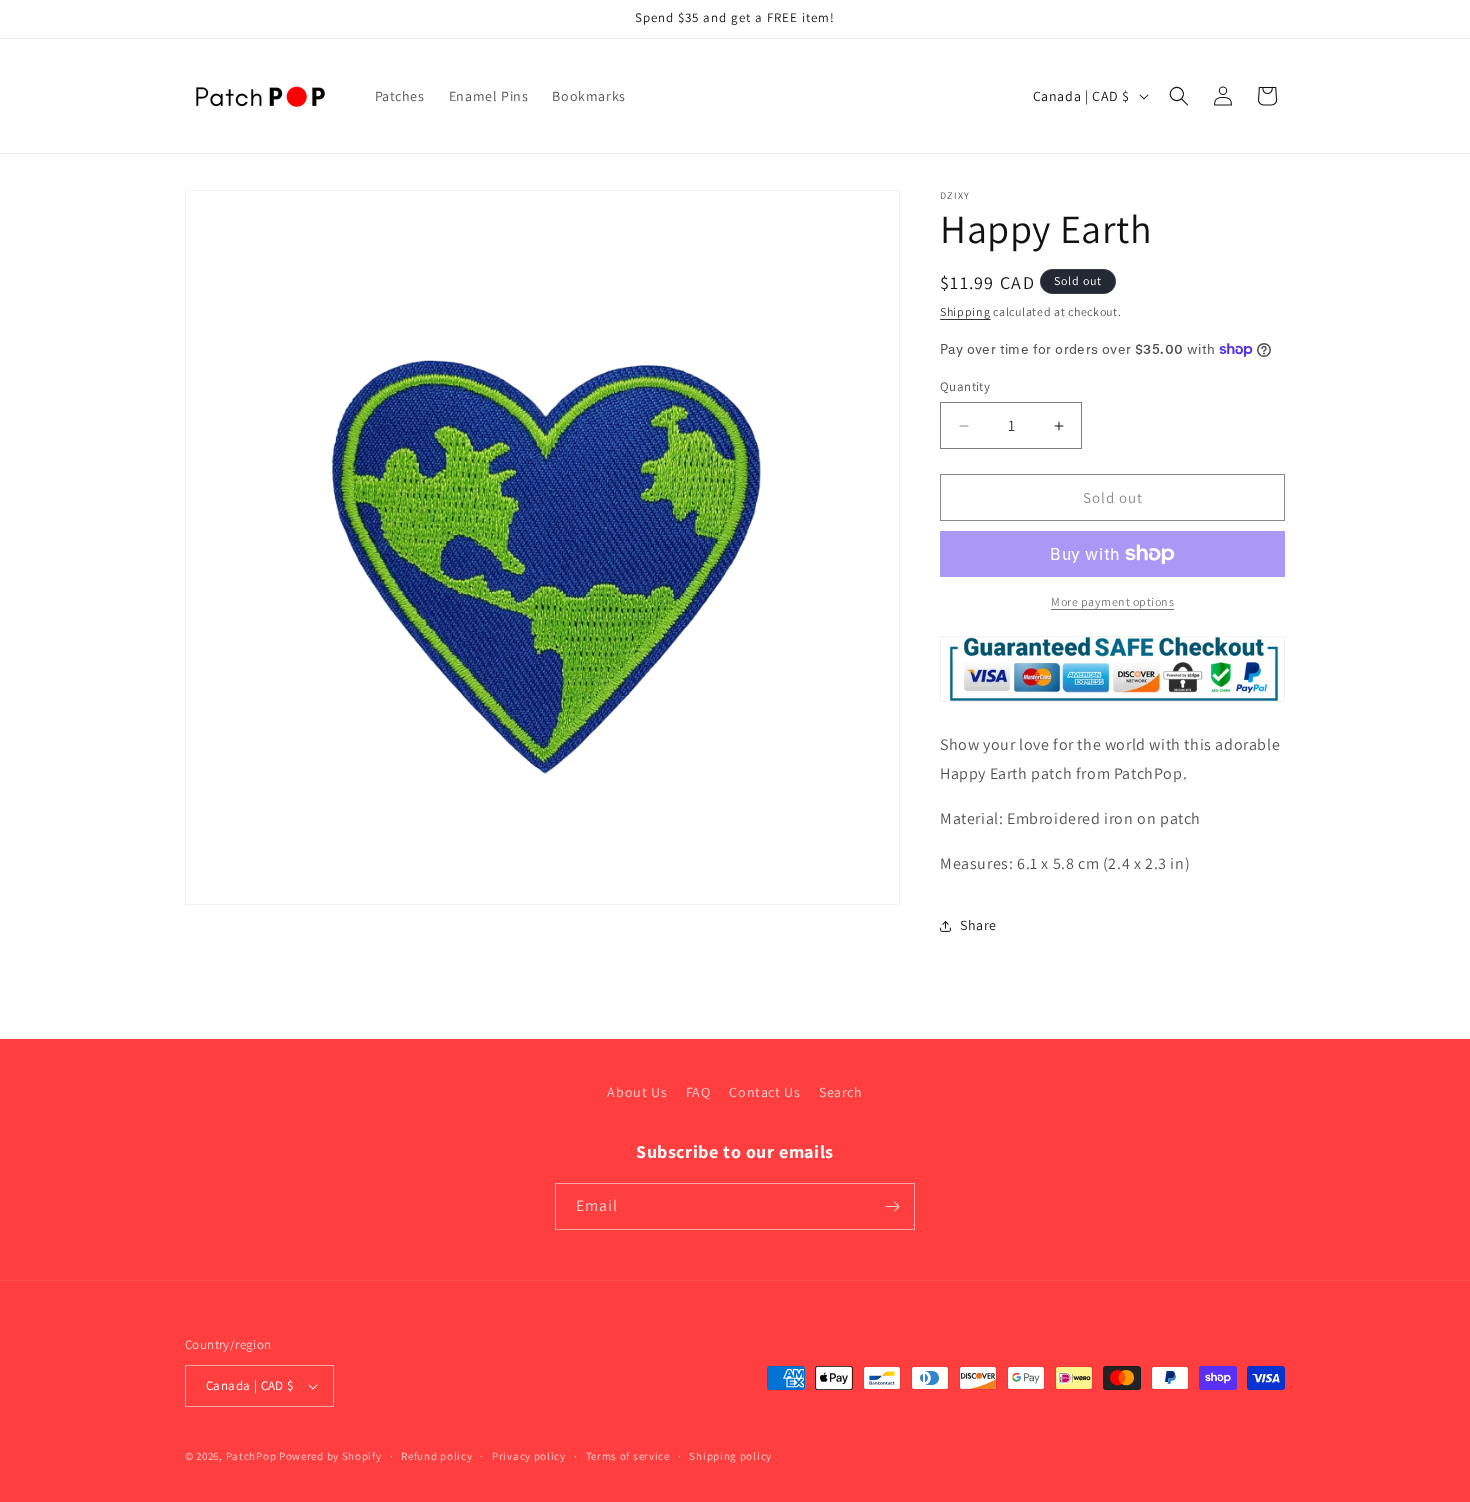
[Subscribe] (892, 1206)
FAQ (698, 1092)
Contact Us (764, 1092)
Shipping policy (730, 1456)
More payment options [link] (1112, 601)
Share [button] (978, 925)
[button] (1179, 96)
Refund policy (436, 1456)
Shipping (965, 311)
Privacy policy (529, 1456)
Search (841, 1092)
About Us (637, 1092)
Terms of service (628, 1456)
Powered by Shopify (330, 1456)
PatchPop (251, 1456)
